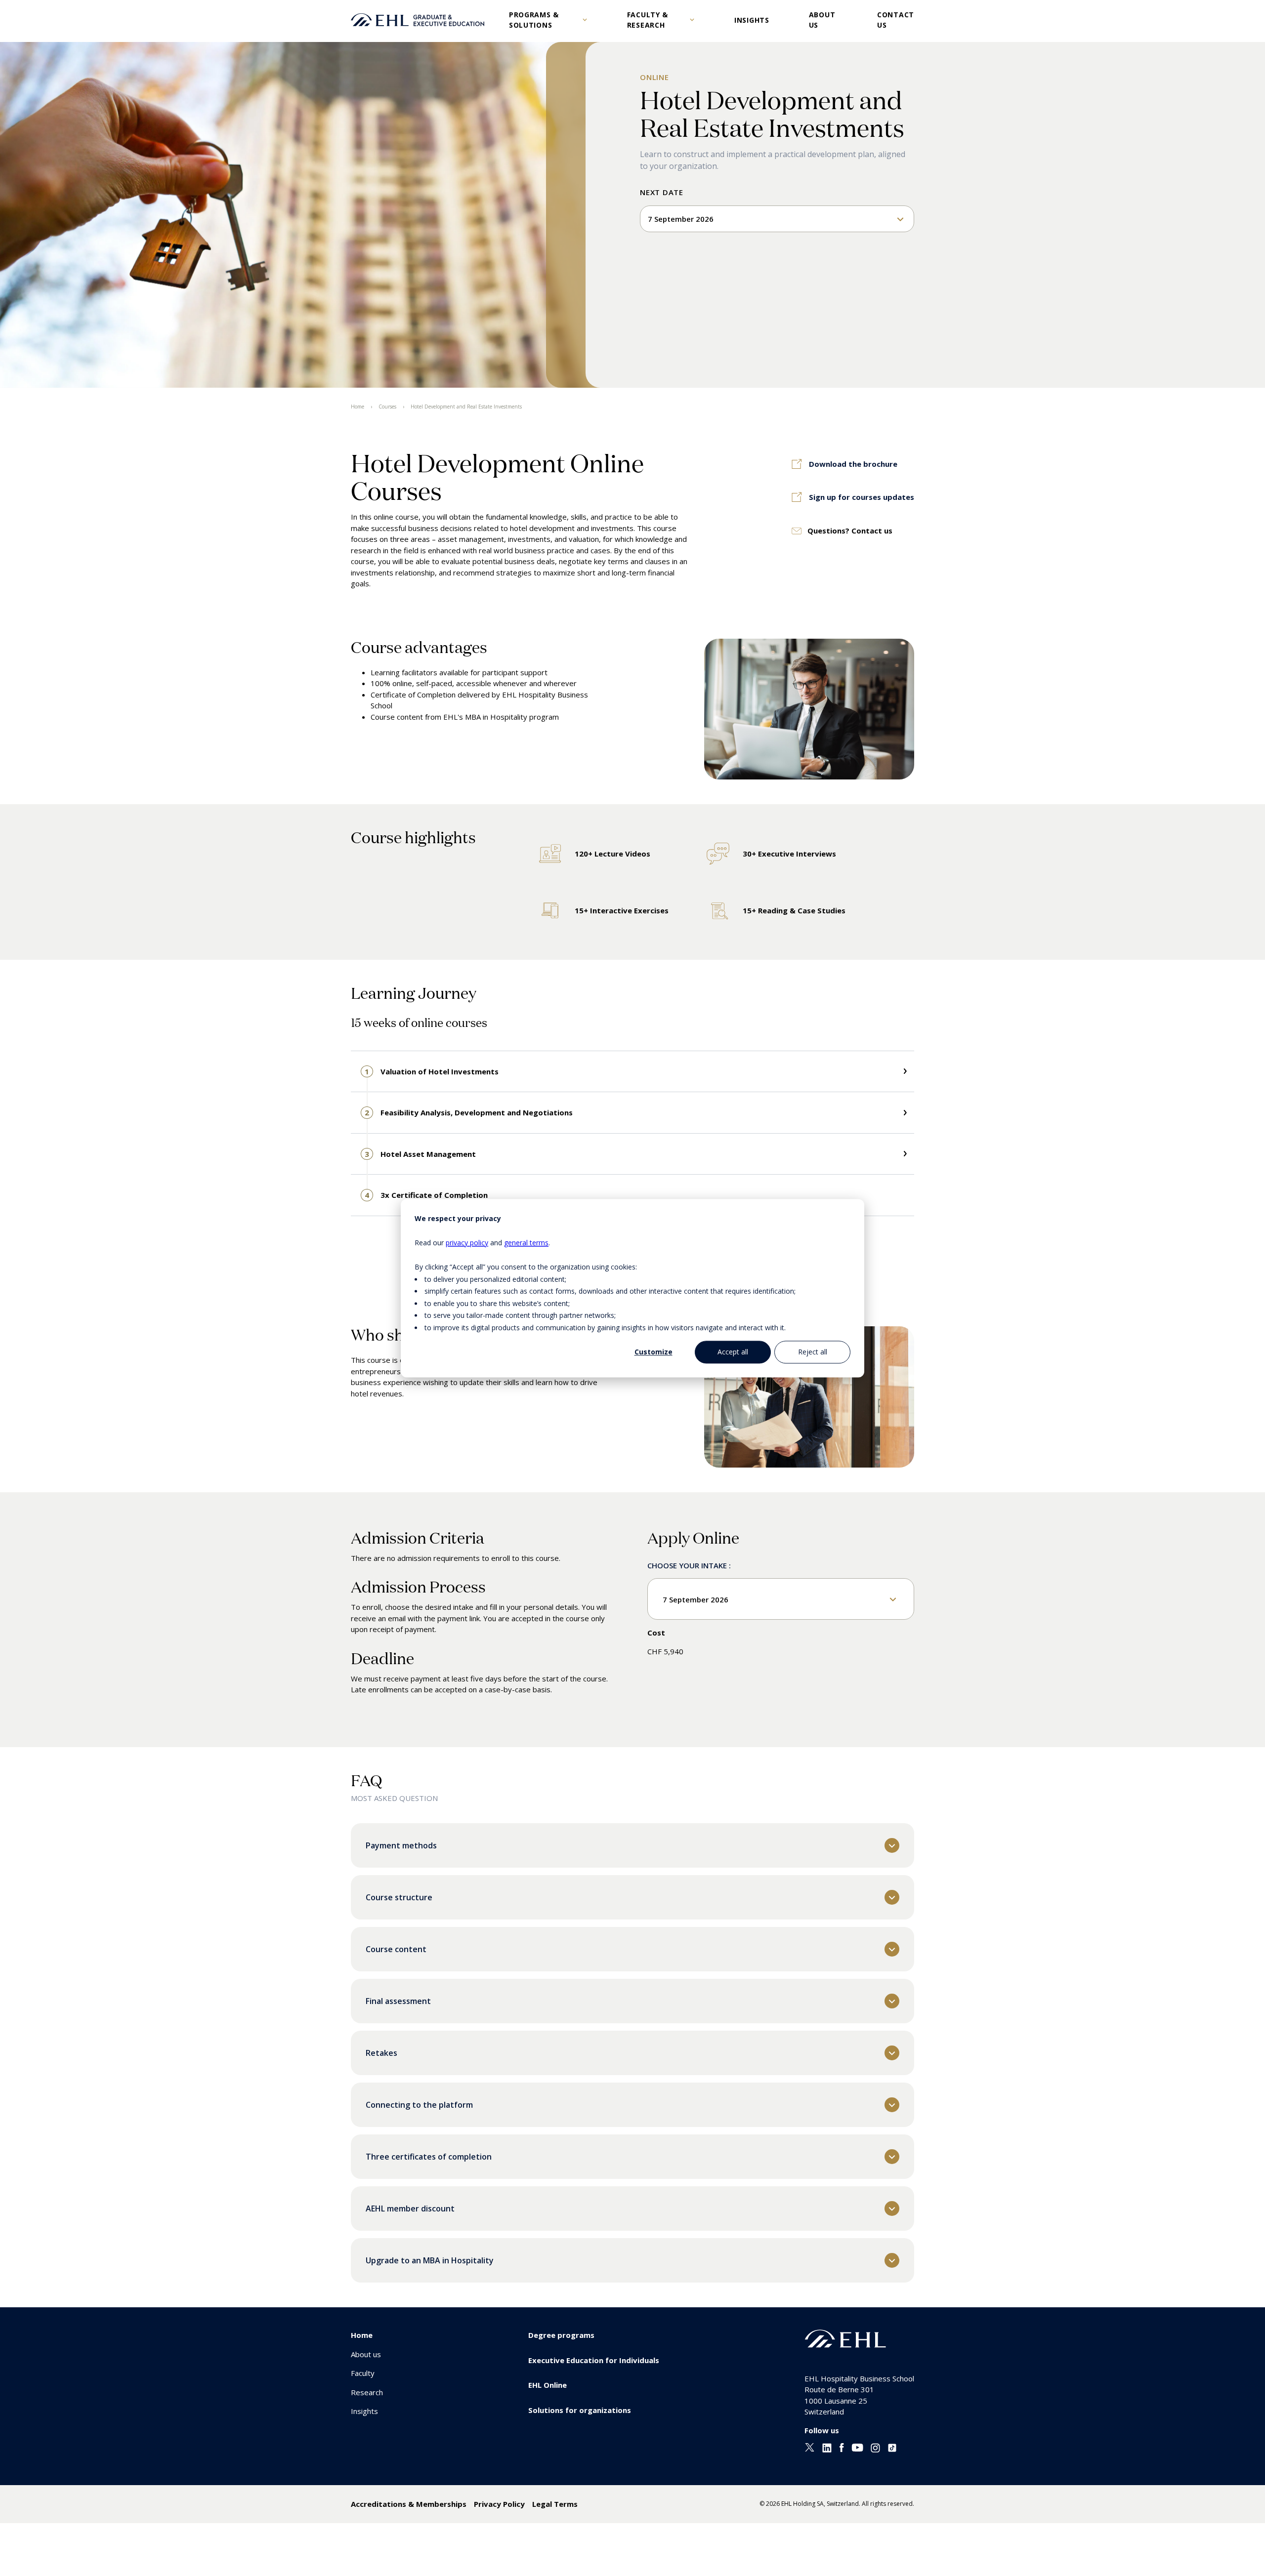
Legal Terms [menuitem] (555, 2504)
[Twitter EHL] (810, 2449)
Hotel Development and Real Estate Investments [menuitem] (466, 407)
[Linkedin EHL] (827, 2450)
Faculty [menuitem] (363, 2373)
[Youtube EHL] (857, 2449)
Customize (654, 1352)
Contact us (896, 20)
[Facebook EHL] (842, 2450)
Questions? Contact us (850, 531)
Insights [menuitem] (364, 2411)
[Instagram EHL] (875, 2450)
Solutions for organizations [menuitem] (580, 2410)
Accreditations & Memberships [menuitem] (409, 2504)
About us (822, 20)
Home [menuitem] (358, 407)
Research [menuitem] (367, 2392)
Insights (752, 20)
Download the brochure (853, 464)
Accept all (733, 1352)
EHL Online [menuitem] (548, 2385)
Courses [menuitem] (387, 407)
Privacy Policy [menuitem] (499, 2504)
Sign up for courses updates (862, 497)
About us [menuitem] (366, 2354)
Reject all (813, 1352)
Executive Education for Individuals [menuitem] (594, 2360)
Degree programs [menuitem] (561, 2335)
